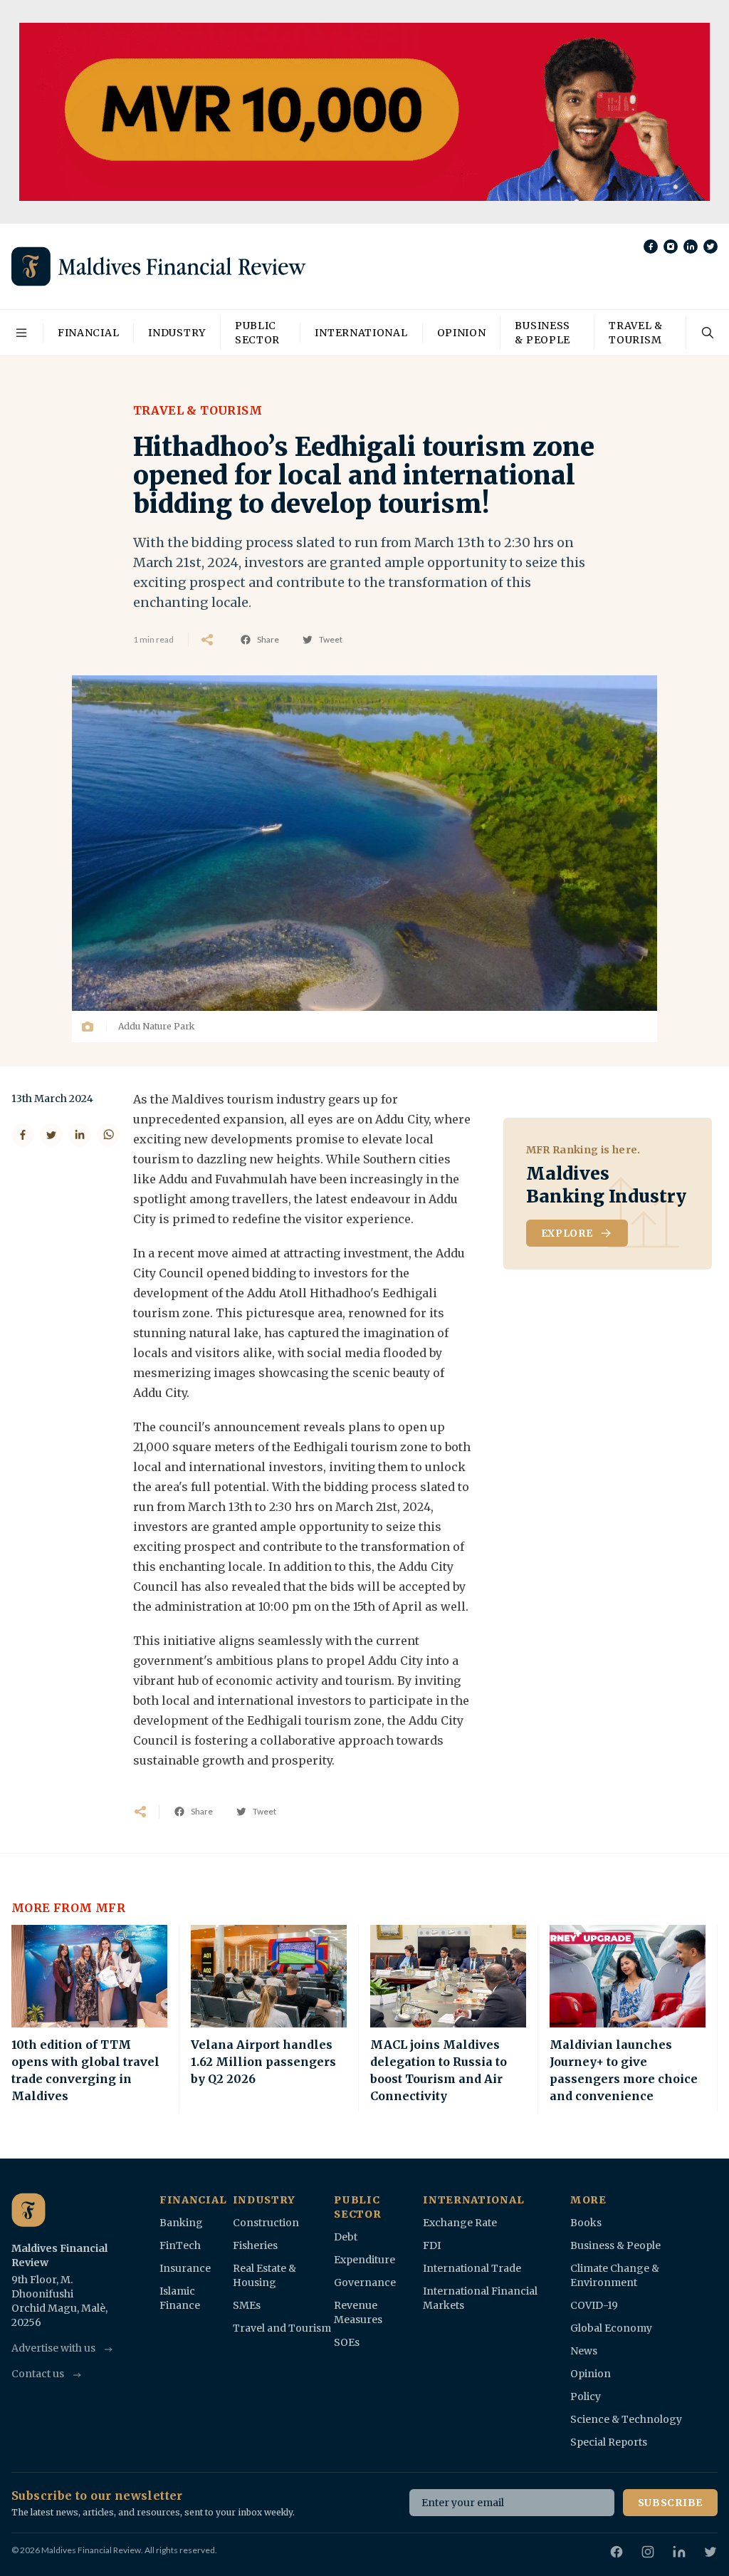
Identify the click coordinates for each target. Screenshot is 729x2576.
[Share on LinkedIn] (80, 1135)
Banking (181, 2223)
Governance (365, 2282)
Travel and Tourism (282, 2328)
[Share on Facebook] (23, 1135)
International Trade (472, 2268)
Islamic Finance (180, 2298)
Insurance (185, 2268)
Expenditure (364, 2260)
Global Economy (611, 2328)
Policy (586, 2396)
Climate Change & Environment (615, 2275)
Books (586, 2223)
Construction (266, 2223)
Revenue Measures (358, 2312)
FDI (432, 2245)
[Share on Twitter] (51, 1135)
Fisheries (255, 2245)
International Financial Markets (480, 2298)
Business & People (542, 333)
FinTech (180, 2245)
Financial (88, 333)
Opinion (462, 333)
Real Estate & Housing (264, 2275)
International (361, 333)
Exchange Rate (460, 2223)
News (584, 2351)
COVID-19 (594, 2305)
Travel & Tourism (636, 333)
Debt (346, 2237)
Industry (177, 333)
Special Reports (609, 2442)
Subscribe (670, 2503)
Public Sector (257, 333)
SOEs (347, 2342)
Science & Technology (626, 2419)
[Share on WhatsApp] (108, 1135)
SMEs (247, 2305)
